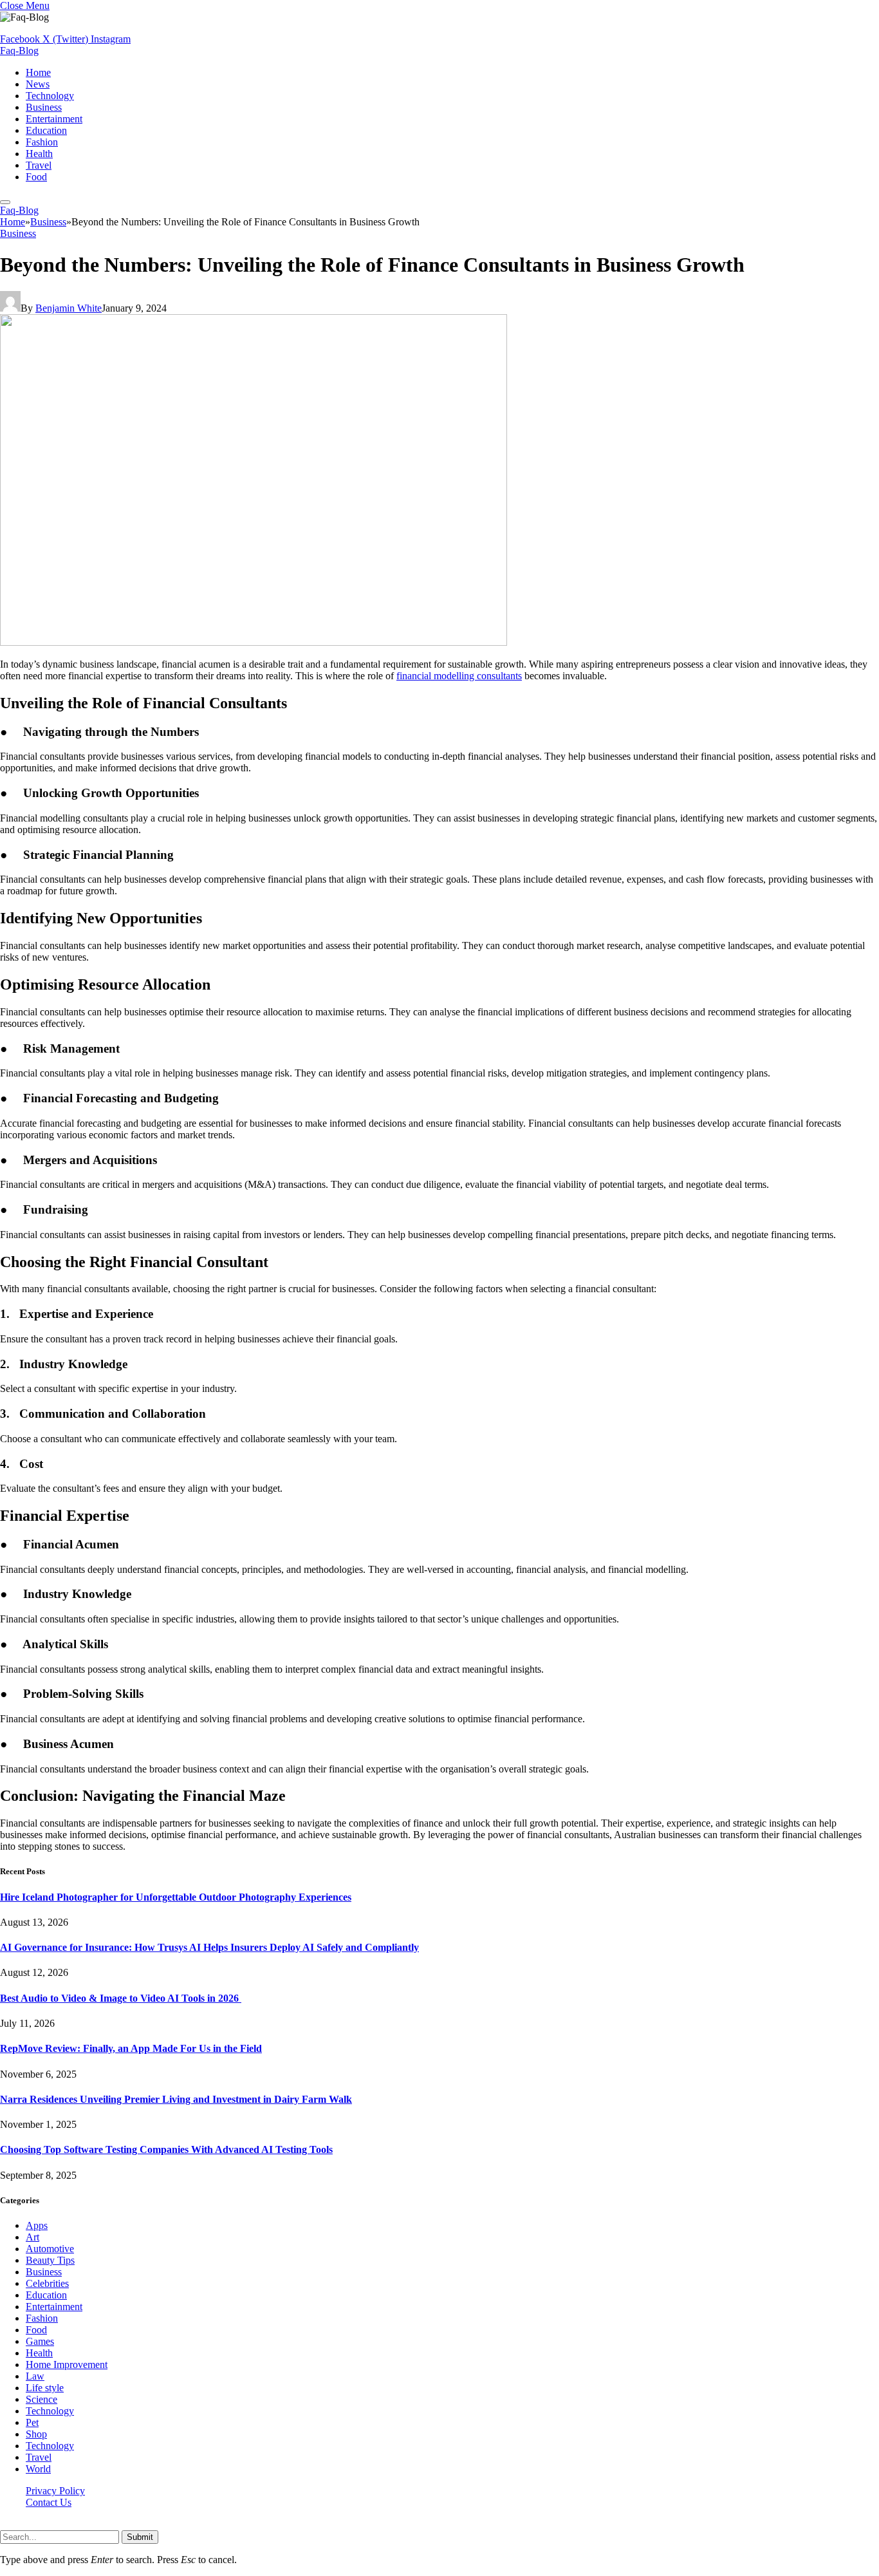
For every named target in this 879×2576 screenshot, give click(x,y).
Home (38, 72)
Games (40, 2341)
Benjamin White (69, 308)
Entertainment (54, 119)
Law (35, 2376)
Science (42, 2399)
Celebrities (47, 2283)
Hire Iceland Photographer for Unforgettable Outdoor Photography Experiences (176, 1897)
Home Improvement (67, 2364)
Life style (45, 2388)
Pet (32, 2422)
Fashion (42, 142)
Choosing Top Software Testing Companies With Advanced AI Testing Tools (166, 2149)
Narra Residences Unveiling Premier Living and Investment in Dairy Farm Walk (176, 2099)
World (38, 2469)
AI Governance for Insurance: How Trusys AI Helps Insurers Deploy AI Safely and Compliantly (209, 1947)
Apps (37, 2225)
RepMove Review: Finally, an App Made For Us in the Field (131, 2048)
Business (44, 107)
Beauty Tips (50, 2260)
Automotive (50, 2249)
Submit (140, 2537)
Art (32, 2237)
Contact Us (49, 2502)
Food (36, 177)
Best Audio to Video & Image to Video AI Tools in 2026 (121, 1998)
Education (46, 130)
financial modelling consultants (459, 676)
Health (39, 154)
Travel (39, 165)
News (38, 84)
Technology (50, 96)
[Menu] (5, 202)
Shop (36, 2434)
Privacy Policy (55, 2491)
